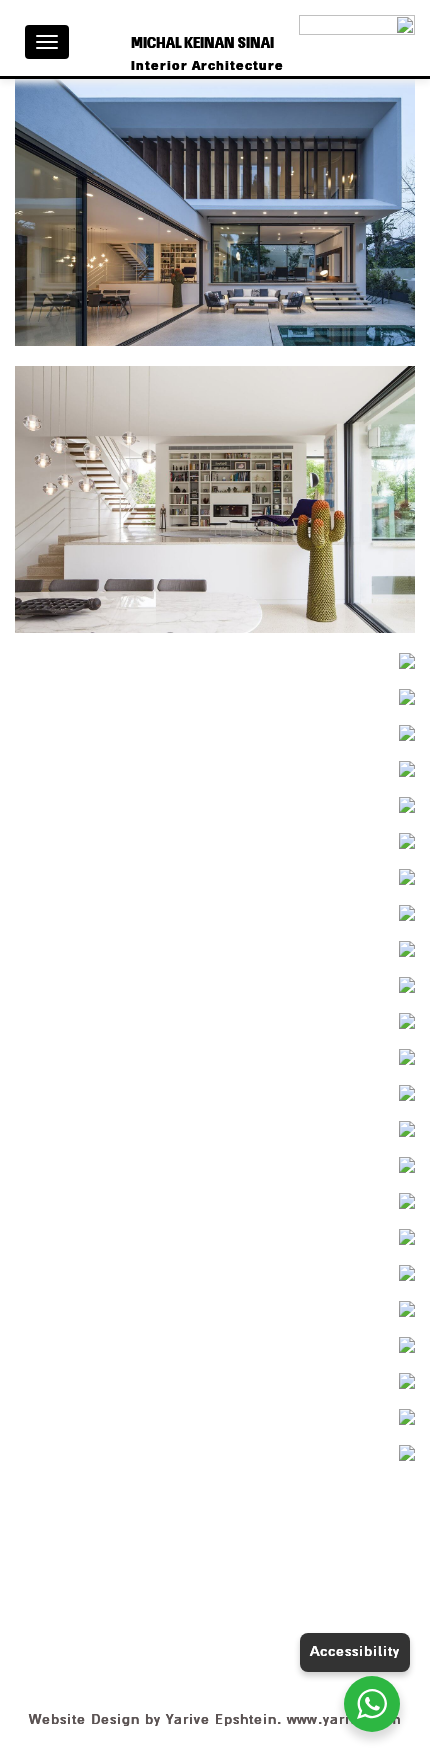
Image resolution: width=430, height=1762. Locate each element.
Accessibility (355, 1651)
